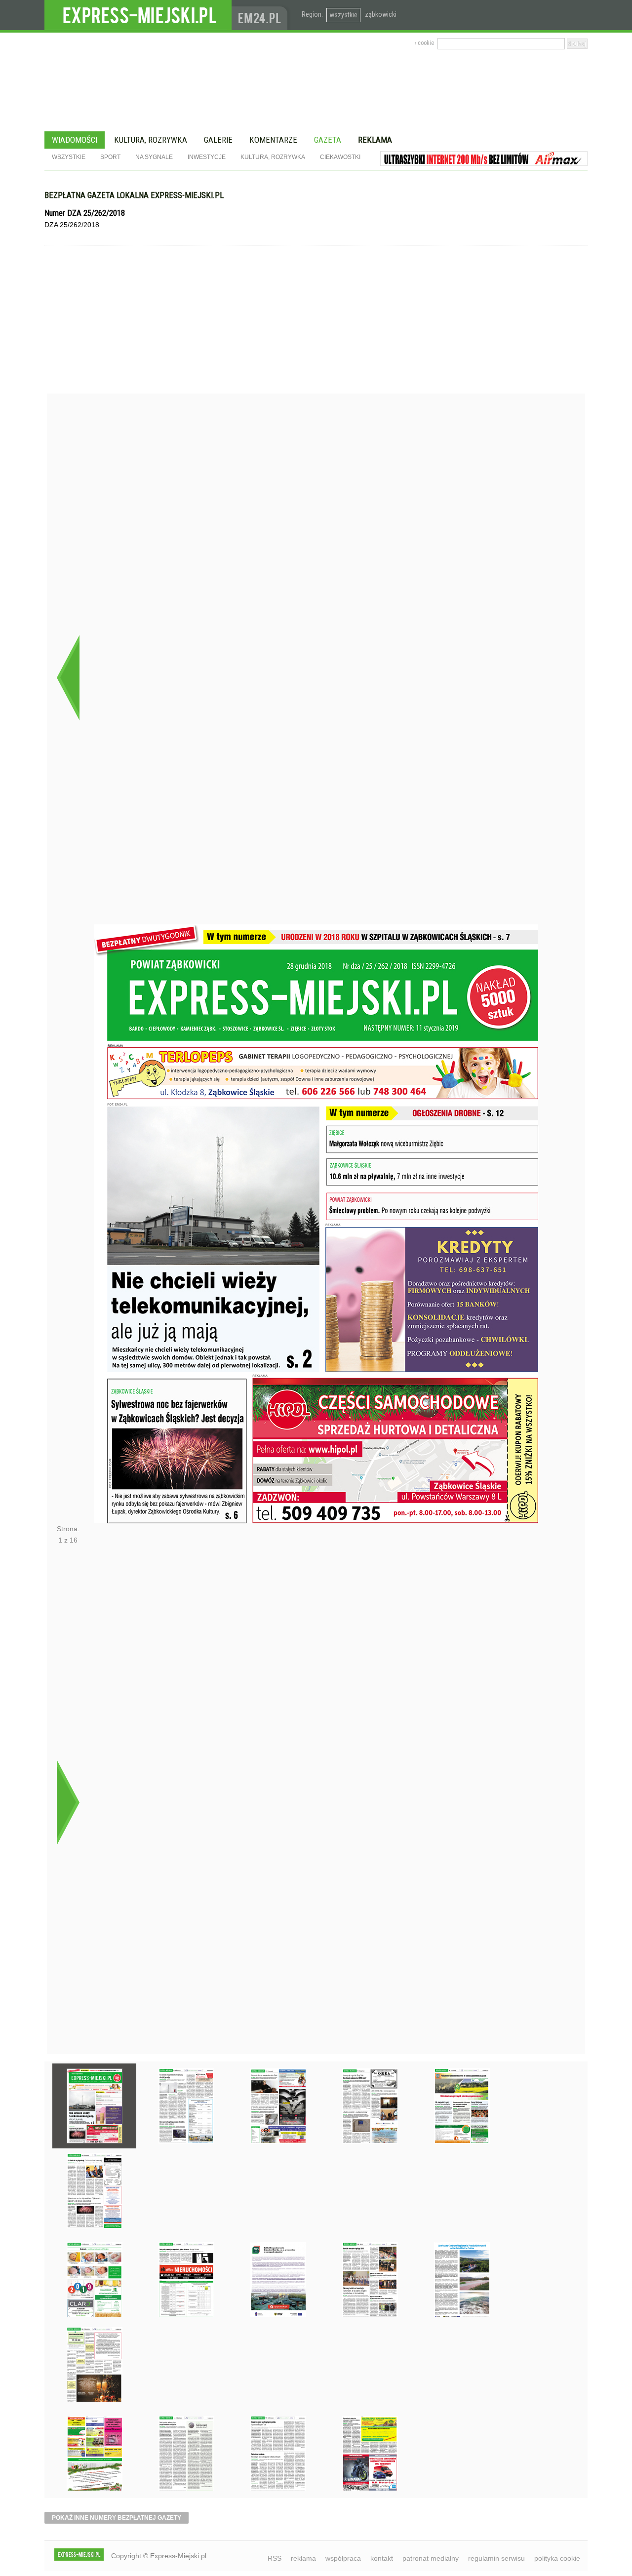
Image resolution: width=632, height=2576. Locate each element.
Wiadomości (75, 140)
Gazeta (328, 140)
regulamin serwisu (496, 2558)
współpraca (343, 2558)
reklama (303, 2558)
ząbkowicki (381, 14)
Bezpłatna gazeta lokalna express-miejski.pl (134, 195)
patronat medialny (431, 2558)
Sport (110, 157)
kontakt (382, 2558)
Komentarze (273, 140)
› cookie (424, 43)
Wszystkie (69, 157)
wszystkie (343, 15)
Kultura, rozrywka (151, 140)
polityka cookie (557, 2558)
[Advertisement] (316, 319)
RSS (275, 2558)
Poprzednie (68, 677)
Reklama (375, 140)
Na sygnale (154, 157)
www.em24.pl (262, 15)
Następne (68, 1802)
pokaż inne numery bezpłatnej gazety (117, 2518)
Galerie (218, 140)
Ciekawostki (340, 157)
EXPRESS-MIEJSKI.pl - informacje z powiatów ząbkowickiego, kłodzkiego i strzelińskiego (138, 15)
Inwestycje (207, 157)
